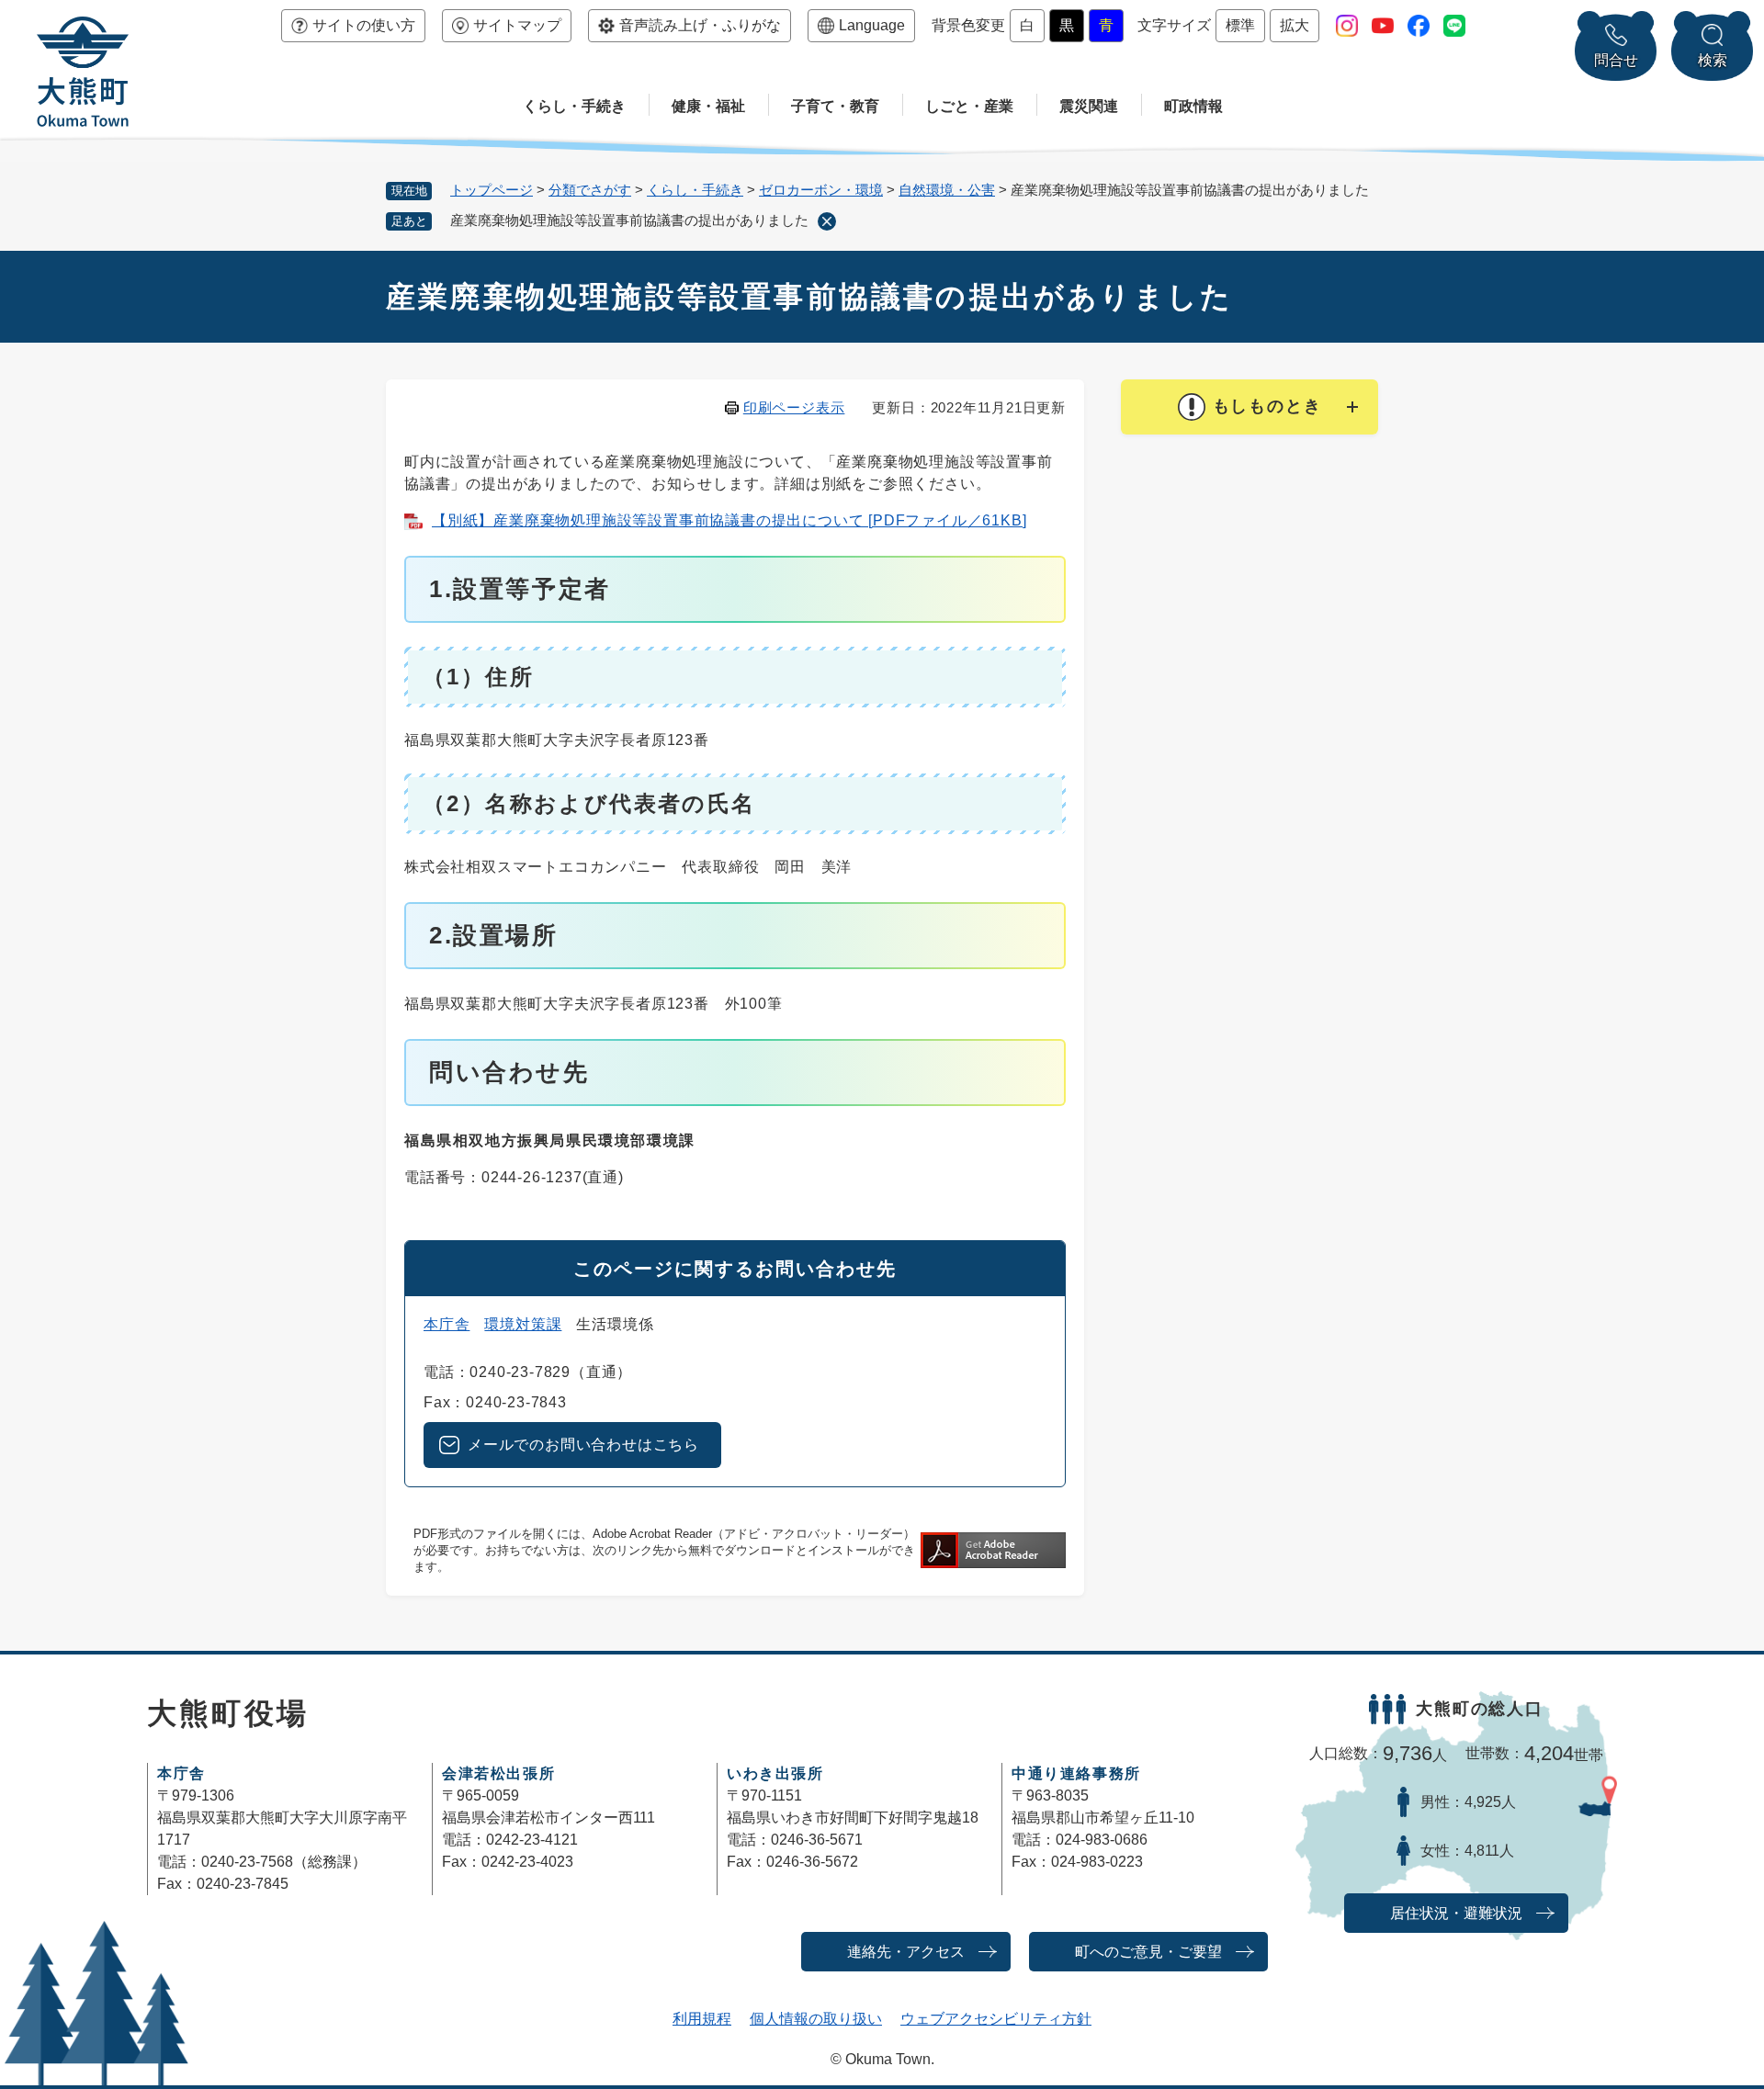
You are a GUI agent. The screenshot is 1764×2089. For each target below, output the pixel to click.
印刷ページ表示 (794, 407)
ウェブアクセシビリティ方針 (996, 2019)
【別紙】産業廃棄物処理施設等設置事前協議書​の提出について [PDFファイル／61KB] (729, 520)
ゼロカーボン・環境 (821, 190)
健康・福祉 (708, 106)
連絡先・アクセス (906, 1952)
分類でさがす (590, 190)
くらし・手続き (574, 106)
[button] (1249, 407)
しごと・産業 (969, 106)
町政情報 (1193, 106)
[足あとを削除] (827, 221)
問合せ (1616, 60)
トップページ (492, 190)
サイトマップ (517, 25)
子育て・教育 (835, 106)
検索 (1713, 60)
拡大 (1295, 25)
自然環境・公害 (947, 190)
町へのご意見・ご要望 (1148, 1952)
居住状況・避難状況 (1456, 1913)
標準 (1240, 25)
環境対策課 (523, 1324)
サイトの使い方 (364, 25)
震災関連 (1089, 106)
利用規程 (702, 2019)
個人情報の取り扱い (816, 2019)
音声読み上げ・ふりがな (700, 25)
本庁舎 (447, 1324)
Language (872, 25)
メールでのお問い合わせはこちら (583, 1445)
